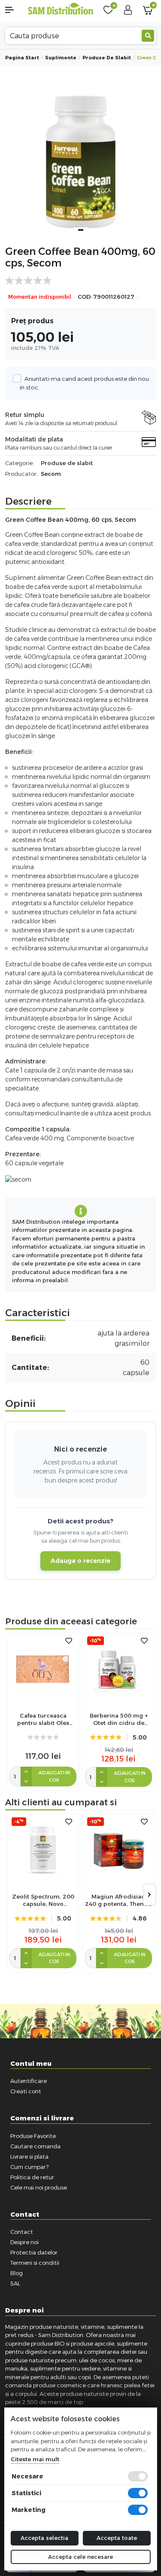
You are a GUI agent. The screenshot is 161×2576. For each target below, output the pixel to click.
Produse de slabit (107, 58)
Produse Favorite (33, 2136)
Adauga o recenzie (80, 1561)
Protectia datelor (34, 2252)
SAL (15, 2283)
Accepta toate (117, 2538)
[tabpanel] (80, 162)
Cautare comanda (35, 2146)
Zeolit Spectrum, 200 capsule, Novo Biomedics (43, 1900)
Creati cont (26, 2091)
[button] (14, 10)
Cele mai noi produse (39, 2187)
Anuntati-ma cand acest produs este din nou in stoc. (84, 383)
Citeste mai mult (35, 2459)
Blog (17, 2273)
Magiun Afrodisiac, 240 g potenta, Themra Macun (118, 1900)
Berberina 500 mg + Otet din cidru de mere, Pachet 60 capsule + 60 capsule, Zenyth (118, 1719)
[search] (148, 36)
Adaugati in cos (54, 1776)
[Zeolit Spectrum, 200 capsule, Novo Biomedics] (43, 1850)
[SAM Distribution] (61, 9)
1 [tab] (81, 230)
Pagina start (22, 58)
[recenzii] (76, 281)
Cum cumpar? (29, 2167)
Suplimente (61, 58)
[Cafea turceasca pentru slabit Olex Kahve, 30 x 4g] (43, 1669)
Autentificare (29, 2081)
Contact (22, 2232)
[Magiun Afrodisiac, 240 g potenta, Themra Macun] (118, 1850)
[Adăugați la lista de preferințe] (69, 1641)
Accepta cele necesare (80, 2557)
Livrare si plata (29, 2156)
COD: (85, 297)
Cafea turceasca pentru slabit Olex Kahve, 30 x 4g (43, 1719)
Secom (51, 474)
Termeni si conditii (35, 2263)
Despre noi (24, 2242)
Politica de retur (32, 2177)
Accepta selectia (44, 2538)
